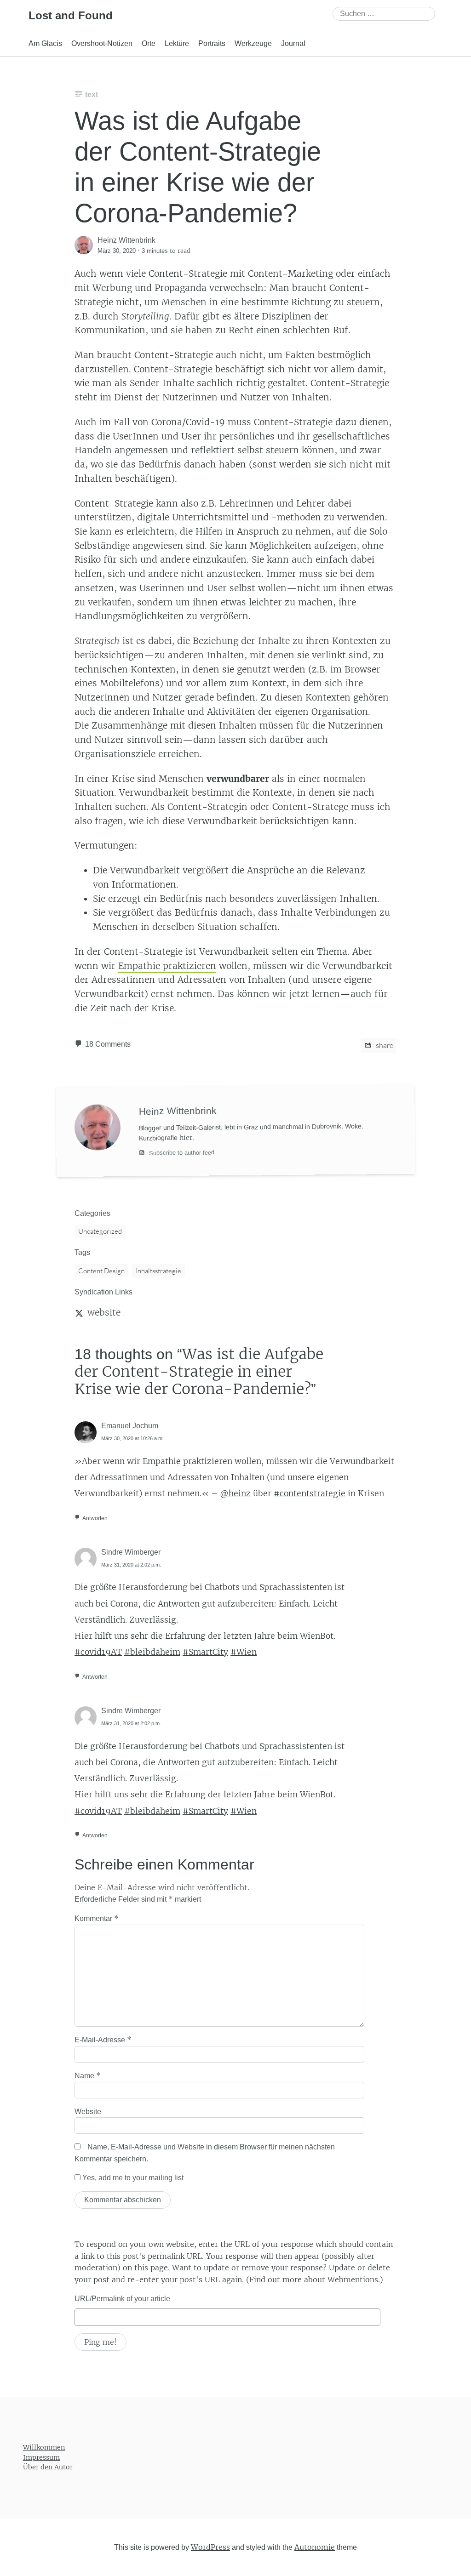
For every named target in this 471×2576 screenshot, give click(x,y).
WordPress (210, 2547)
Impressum (41, 2457)
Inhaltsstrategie (158, 1271)
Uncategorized (100, 1231)
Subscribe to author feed (181, 1153)
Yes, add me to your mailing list (132, 2178)
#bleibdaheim (152, 1652)
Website (88, 2112)
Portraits (212, 43)
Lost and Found (71, 15)
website (104, 1312)
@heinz (235, 1493)
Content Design (101, 1271)
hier (186, 1138)
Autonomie (315, 2547)
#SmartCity (205, 1652)
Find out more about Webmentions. (315, 2280)
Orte (149, 43)
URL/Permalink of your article (122, 2299)
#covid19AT (98, 1652)
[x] (79, 1312)
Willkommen (44, 2447)
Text (92, 94)
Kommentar (97, 1918)
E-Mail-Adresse (103, 2040)
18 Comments (108, 1044)
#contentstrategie (310, 1493)
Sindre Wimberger (131, 1552)
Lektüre (177, 43)
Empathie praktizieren (167, 966)
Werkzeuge (253, 43)
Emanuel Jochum (130, 1426)
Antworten (95, 1518)
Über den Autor (48, 2467)
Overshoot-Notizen (102, 43)
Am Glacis (45, 43)
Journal (293, 43)
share (384, 1045)
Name (88, 2075)
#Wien (244, 1652)
